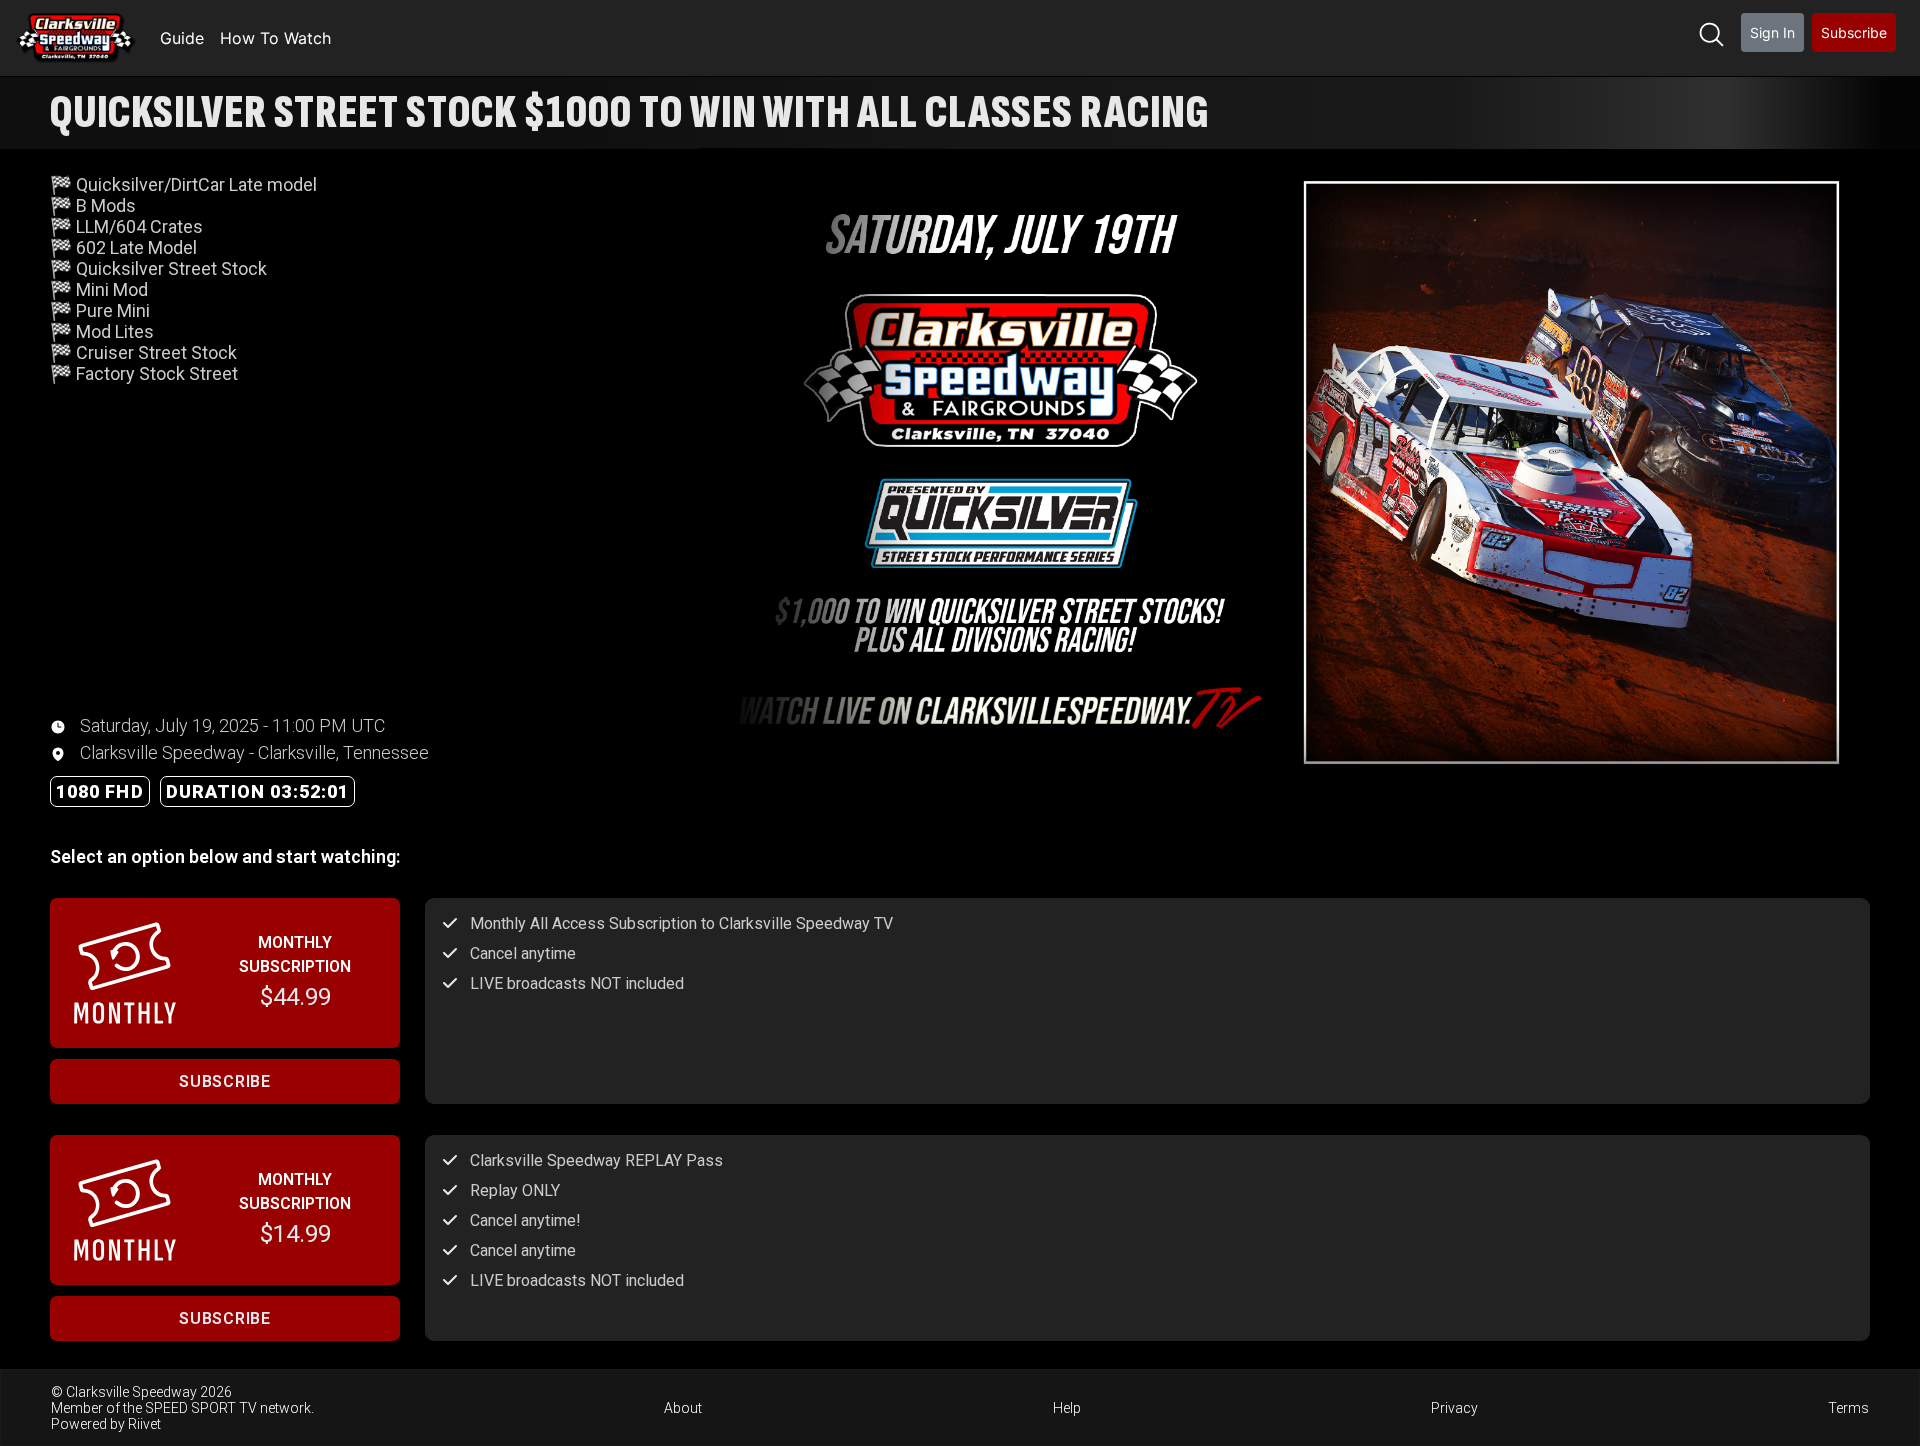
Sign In (1772, 32)
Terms (1848, 1408)
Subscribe (1854, 32)
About (683, 1408)
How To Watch (275, 38)
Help (1067, 1408)
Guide (182, 38)
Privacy (1454, 1408)
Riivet (144, 1424)
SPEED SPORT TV (201, 1408)
